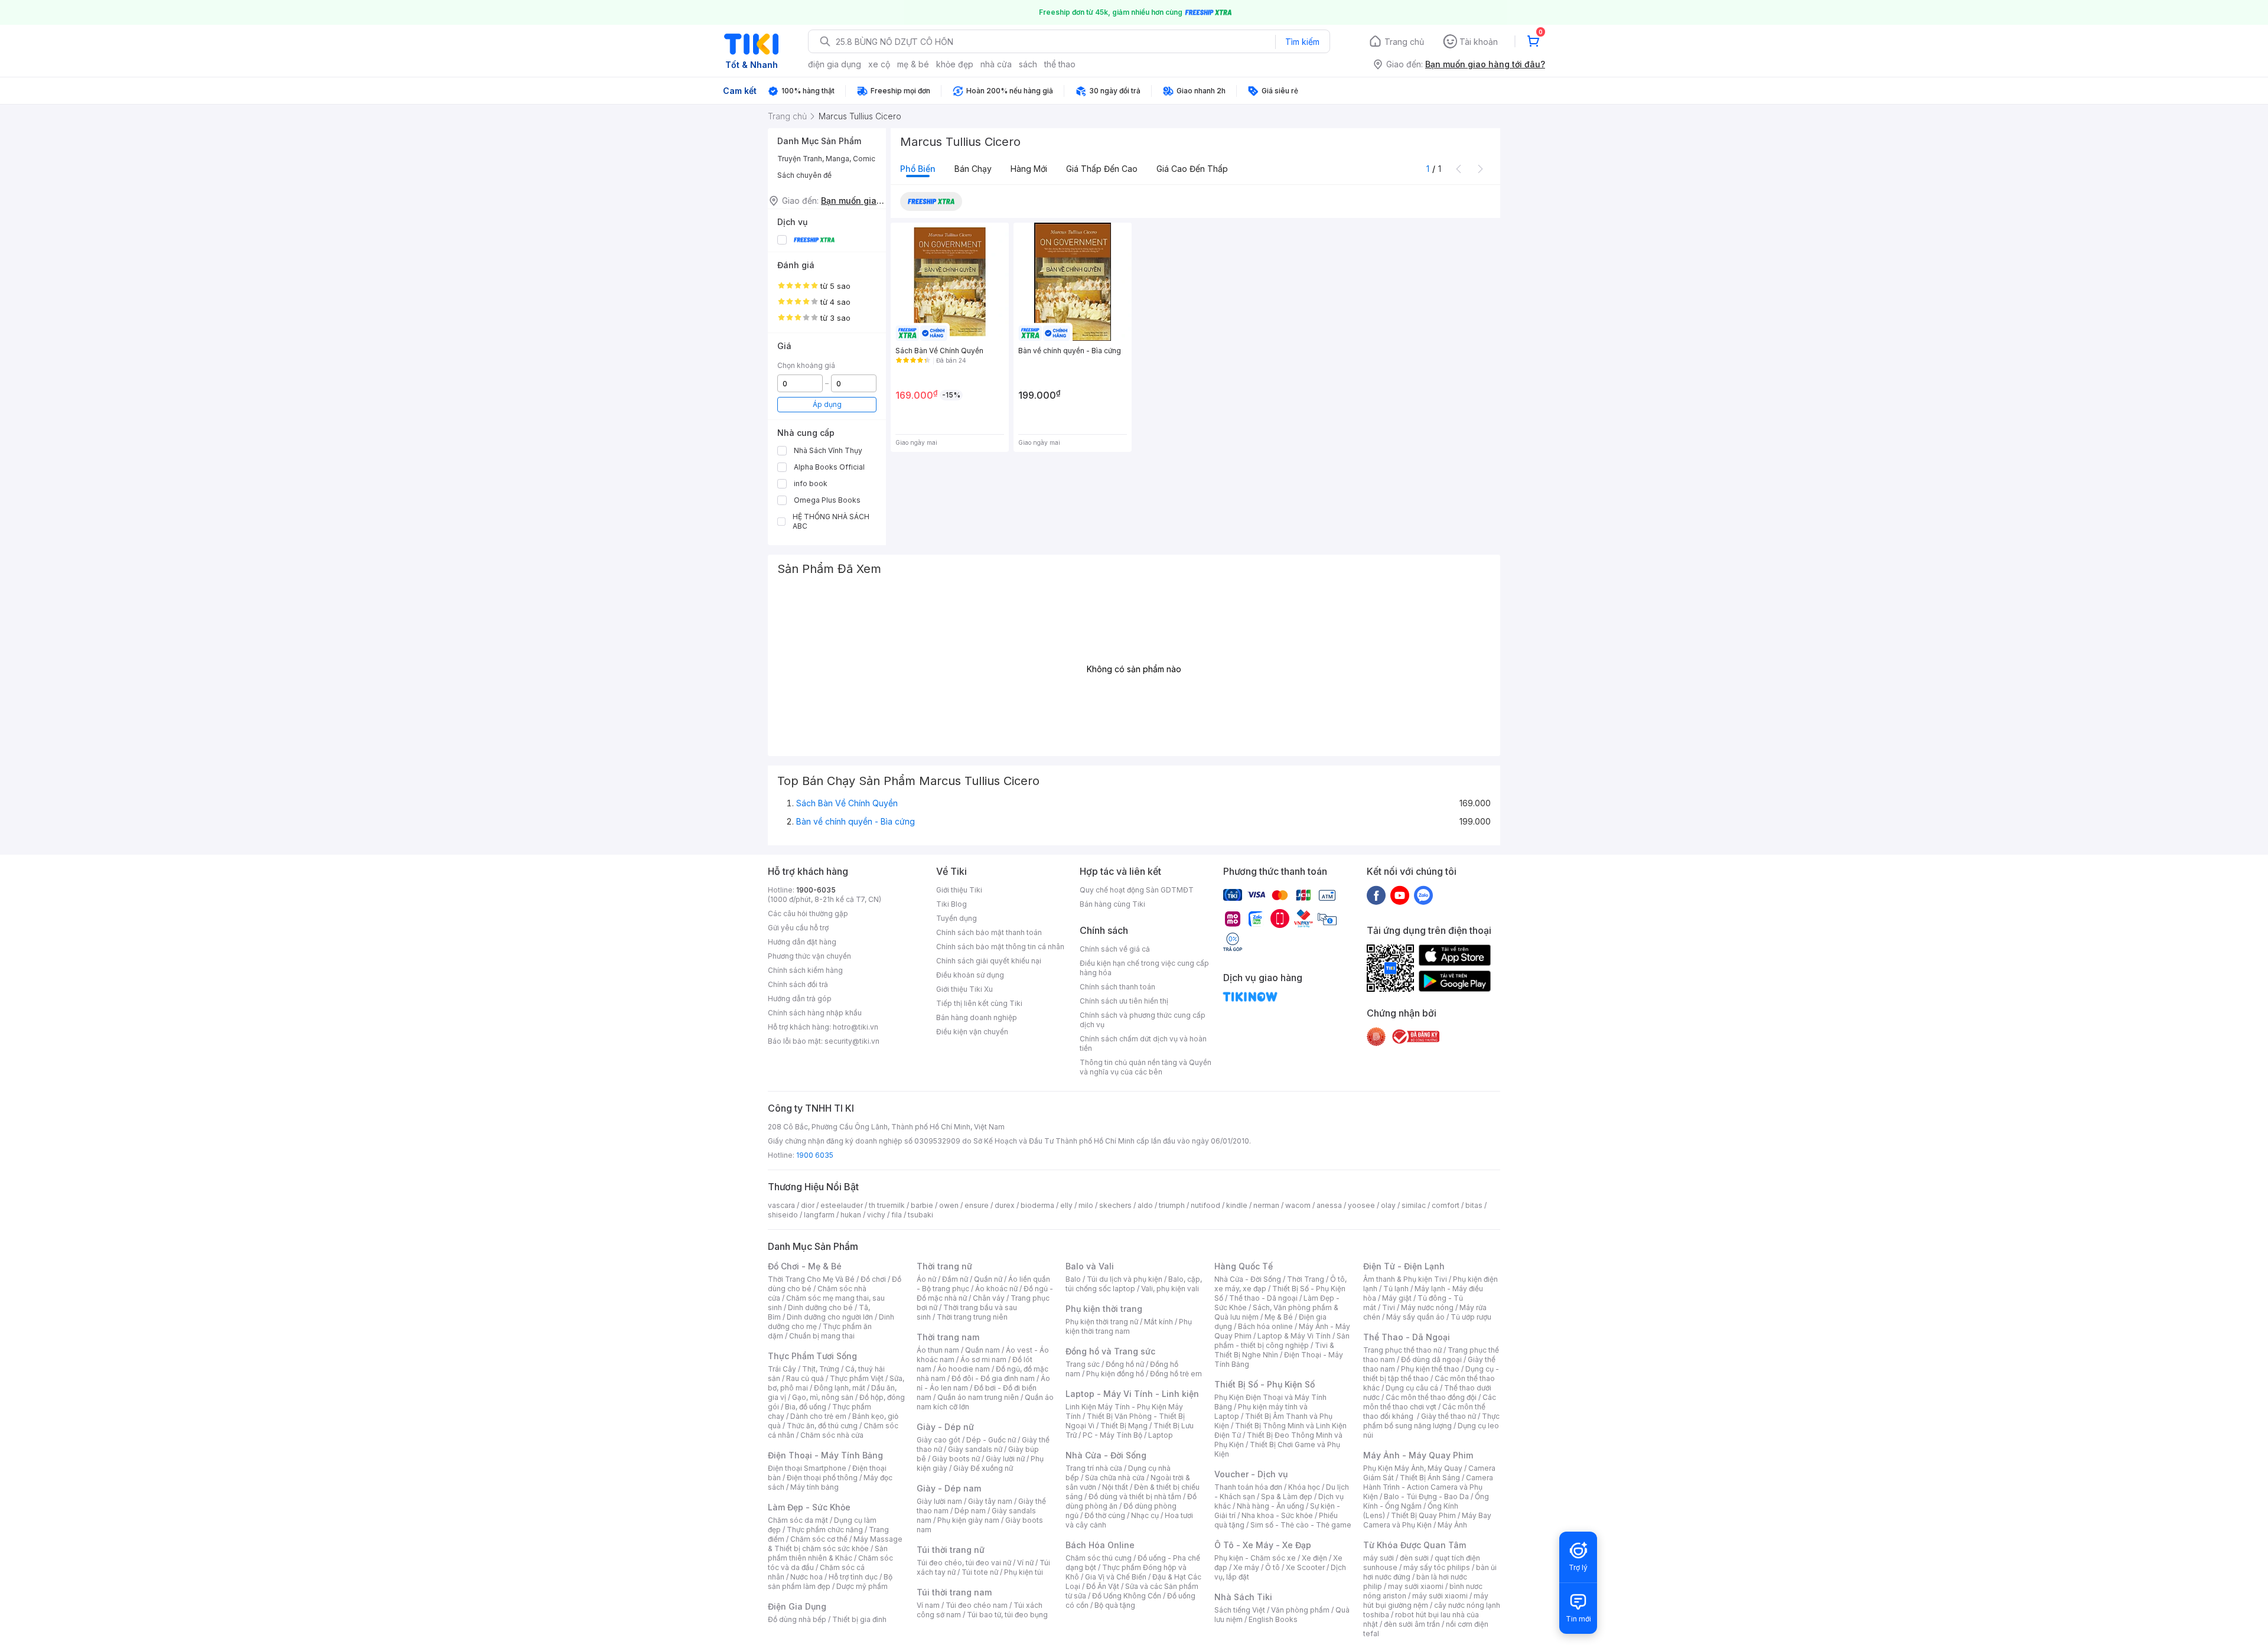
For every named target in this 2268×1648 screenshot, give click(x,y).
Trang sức (1083, 1364)
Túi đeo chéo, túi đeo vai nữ (964, 1563)
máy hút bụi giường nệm (1426, 1600)
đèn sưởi (1414, 1558)
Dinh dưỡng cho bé (820, 1307)
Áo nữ (926, 1279)
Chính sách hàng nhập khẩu (815, 1013)
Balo (1073, 1279)
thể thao (1060, 64)
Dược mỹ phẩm (862, 1586)
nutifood (1205, 1205)
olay (1388, 1205)
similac (1414, 1205)
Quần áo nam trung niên (978, 1397)
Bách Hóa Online (1100, 1545)
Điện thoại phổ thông (822, 1478)
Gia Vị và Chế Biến (1116, 1577)
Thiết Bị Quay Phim (1423, 1515)
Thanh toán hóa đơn (1248, 1487)
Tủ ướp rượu (1471, 1317)
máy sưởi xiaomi (1440, 1596)
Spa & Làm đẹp (1287, 1496)
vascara (781, 1205)
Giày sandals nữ (975, 1449)
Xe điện (1314, 1558)
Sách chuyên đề (804, 175)
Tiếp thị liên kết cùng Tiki (979, 1003)
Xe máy (1246, 1567)
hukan (851, 1215)
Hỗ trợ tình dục (853, 1577)
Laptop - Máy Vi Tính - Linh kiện (1132, 1394)
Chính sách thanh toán (1117, 987)
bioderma (1037, 1205)
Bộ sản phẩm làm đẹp (830, 1582)
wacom (1298, 1205)
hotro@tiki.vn (856, 1027)
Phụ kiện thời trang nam (1129, 1326)
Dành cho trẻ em (818, 1416)
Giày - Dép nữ (945, 1427)
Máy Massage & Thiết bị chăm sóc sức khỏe (835, 1544)
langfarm (819, 1215)
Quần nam (983, 1350)
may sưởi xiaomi (1416, 1586)
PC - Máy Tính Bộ (1112, 1435)
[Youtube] (1400, 895)
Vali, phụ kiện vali (1170, 1289)
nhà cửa (996, 64)
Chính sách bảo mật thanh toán (989, 932)
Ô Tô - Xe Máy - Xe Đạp (1263, 1545)
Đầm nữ (955, 1279)
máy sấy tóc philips (1437, 1567)
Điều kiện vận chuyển (972, 1032)
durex (1005, 1205)
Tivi (1389, 1307)
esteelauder (842, 1205)
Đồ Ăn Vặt (1103, 1586)
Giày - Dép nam (949, 1488)
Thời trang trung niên (972, 1317)
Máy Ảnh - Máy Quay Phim (1418, 1455)
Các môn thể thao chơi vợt (1430, 1402)
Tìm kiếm (1302, 42)
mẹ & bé (913, 64)
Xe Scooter (1305, 1567)
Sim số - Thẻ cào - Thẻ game (1301, 1525)
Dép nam (970, 1511)
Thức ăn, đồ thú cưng (822, 1426)
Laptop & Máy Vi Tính (1294, 1336)
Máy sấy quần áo (1415, 1317)
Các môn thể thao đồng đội (1431, 1397)
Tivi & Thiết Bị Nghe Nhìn (1274, 1350)
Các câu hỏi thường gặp (808, 913)
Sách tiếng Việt (1240, 1610)
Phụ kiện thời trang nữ (1102, 1322)
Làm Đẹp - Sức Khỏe (809, 1507)
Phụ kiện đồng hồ (1115, 1374)
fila (897, 1215)
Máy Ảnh (1452, 1525)
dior (808, 1205)
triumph (1172, 1205)
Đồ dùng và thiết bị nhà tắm (1135, 1496)
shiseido (783, 1215)
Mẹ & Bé (1279, 1317)
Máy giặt (1397, 1298)
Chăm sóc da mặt (798, 1520)
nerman (1266, 1205)
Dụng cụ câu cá (1412, 1388)
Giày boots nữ (956, 1459)
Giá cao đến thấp (1192, 169)
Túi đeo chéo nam (977, 1605)
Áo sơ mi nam (983, 1359)
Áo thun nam (938, 1350)
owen (949, 1205)
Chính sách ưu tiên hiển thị (1124, 1001)
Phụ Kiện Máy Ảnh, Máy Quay (1413, 1468)
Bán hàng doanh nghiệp (977, 1017)
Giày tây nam (990, 1501)
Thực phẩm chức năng (825, 1530)
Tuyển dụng (957, 918)
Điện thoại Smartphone (807, 1468)
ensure (977, 1205)
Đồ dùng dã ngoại (1431, 1359)
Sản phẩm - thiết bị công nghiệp (1282, 1341)
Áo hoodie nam (964, 1369)
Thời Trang (1306, 1279)
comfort (1446, 1205)
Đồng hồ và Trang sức (1110, 1351)
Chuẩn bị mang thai (822, 1336)
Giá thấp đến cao (1102, 169)
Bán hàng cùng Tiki (1112, 904)
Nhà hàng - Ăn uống (1270, 1506)
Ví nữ (1025, 1563)
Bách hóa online (1265, 1326)
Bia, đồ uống (806, 1407)
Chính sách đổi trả (798, 984)
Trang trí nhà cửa (1094, 1468)
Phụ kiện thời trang (1104, 1309)
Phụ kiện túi (1024, 1572)
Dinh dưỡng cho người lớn (830, 1317)
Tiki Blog (951, 904)
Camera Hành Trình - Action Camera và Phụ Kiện (1428, 1487)
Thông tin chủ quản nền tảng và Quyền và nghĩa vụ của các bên (1146, 1067)
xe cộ (879, 64)
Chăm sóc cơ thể (819, 1539)
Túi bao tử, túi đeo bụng (1007, 1615)
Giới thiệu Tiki (959, 890)
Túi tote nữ (980, 1572)
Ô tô (1273, 1567)
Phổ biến (918, 169)
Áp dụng (827, 404)
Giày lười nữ (1005, 1459)
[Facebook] (1376, 895)
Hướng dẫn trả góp (800, 999)
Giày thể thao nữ (1449, 1416)
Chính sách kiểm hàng (805, 970)
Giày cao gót (939, 1440)
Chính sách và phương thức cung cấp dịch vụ (1143, 1020)
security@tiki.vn (852, 1041)
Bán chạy (973, 169)
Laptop (1161, 1435)
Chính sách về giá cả (1115, 949)
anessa (1329, 1205)
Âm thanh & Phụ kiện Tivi (1405, 1279)
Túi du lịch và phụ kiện (1125, 1279)
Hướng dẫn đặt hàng (802, 942)
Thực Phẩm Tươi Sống (812, 1356)
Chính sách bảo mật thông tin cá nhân (1000, 947)
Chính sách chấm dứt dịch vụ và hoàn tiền (1143, 1043)
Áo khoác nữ (996, 1289)
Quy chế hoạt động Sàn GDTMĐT (1137, 890)
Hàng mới (1029, 169)
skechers (1115, 1205)
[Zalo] (1423, 895)
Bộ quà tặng (1115, 1605)
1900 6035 (815, 1155)
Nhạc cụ (1145, 1515)
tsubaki (920, 1215)
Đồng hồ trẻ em (1176, 1374)
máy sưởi (1379, 1558)
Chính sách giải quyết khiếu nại (989, 961)
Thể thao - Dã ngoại (1263, 1298)
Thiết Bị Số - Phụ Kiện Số (1265, 1384)
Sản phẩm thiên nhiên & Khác (828, 1553)
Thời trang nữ (944, 1266)
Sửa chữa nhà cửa (1115, 1478)
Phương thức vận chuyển (809, 956)
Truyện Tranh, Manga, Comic (826, 159)
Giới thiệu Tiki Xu (964, 989)
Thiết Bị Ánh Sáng (1430, 1478)
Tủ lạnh (1396, 1289)
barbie (922, 1205)
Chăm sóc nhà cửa (832, 1435)
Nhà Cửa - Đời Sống (1106, 1455)
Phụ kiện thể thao (1430, 1369)
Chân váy (989, 1298)
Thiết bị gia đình (859, 1619)
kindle (1237, 1205)
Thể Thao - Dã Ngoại (1407, 1337)
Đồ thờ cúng (1105, 1515)
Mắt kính (1159, 1322)
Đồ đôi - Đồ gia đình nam (993, 1378)
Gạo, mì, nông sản (823, 1397)
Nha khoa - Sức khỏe (1277, 1515)
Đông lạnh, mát (840, 1388)
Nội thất (1115, 1487)
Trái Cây (782, 1369)
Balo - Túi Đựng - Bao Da (1426, 1496)
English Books (1273, 1619)
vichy (876, 1215)
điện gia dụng (835, 64)
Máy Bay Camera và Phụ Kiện (1427, 1520)
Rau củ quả (805, 1378)
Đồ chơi (873, 1279)
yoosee (1361, 1205)
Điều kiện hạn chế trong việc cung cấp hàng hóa (1144, 968)
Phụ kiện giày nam (968, 1520)
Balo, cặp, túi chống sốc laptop (1134, 1284)
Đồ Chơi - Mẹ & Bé (805, 1266)
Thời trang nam (948, 1337)
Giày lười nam (939, 1501)
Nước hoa (806, 1577)
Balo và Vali (1090, 1266)
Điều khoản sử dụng (970, 975)
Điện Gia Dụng (797, 1606)
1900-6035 (816, 890)
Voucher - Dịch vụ (1251, 1474)
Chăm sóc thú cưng (1099, 1558)
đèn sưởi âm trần (1412, 1624)
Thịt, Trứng (821, 1369)
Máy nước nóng (1427, 1307)
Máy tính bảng (814, 1487)
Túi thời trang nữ (951, 1550)
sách (1028, 64)
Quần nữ (988, 1279)
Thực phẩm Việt (857, 1378)
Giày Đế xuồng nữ (983, 1468)
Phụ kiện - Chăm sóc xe (1255, 1558)
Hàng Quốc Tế (1244, 1266)
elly (1066, 1205)
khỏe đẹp (955, 64)
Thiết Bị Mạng (1124, 1426)
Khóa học (1304, 1487)
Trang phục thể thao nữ (1402, 1350)
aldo (1145, 1205)
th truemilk (887, 1205)
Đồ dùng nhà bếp (797, 1619)
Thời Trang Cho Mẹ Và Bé (811, 1279)
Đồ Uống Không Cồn (1127, 1596)
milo (1086, 1205)
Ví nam (928, 1605)
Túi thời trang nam (954, 1592)
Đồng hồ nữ (1125, 1364)
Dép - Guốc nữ (991, 1440)
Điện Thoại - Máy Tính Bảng (825, 1455)
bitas (1474, 1205)
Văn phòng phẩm (1300, 1610)
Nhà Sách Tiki (1243, 1597)
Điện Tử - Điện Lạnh (1404, 1266)
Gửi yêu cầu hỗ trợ (798, 928)
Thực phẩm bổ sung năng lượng (1431, 1421)
